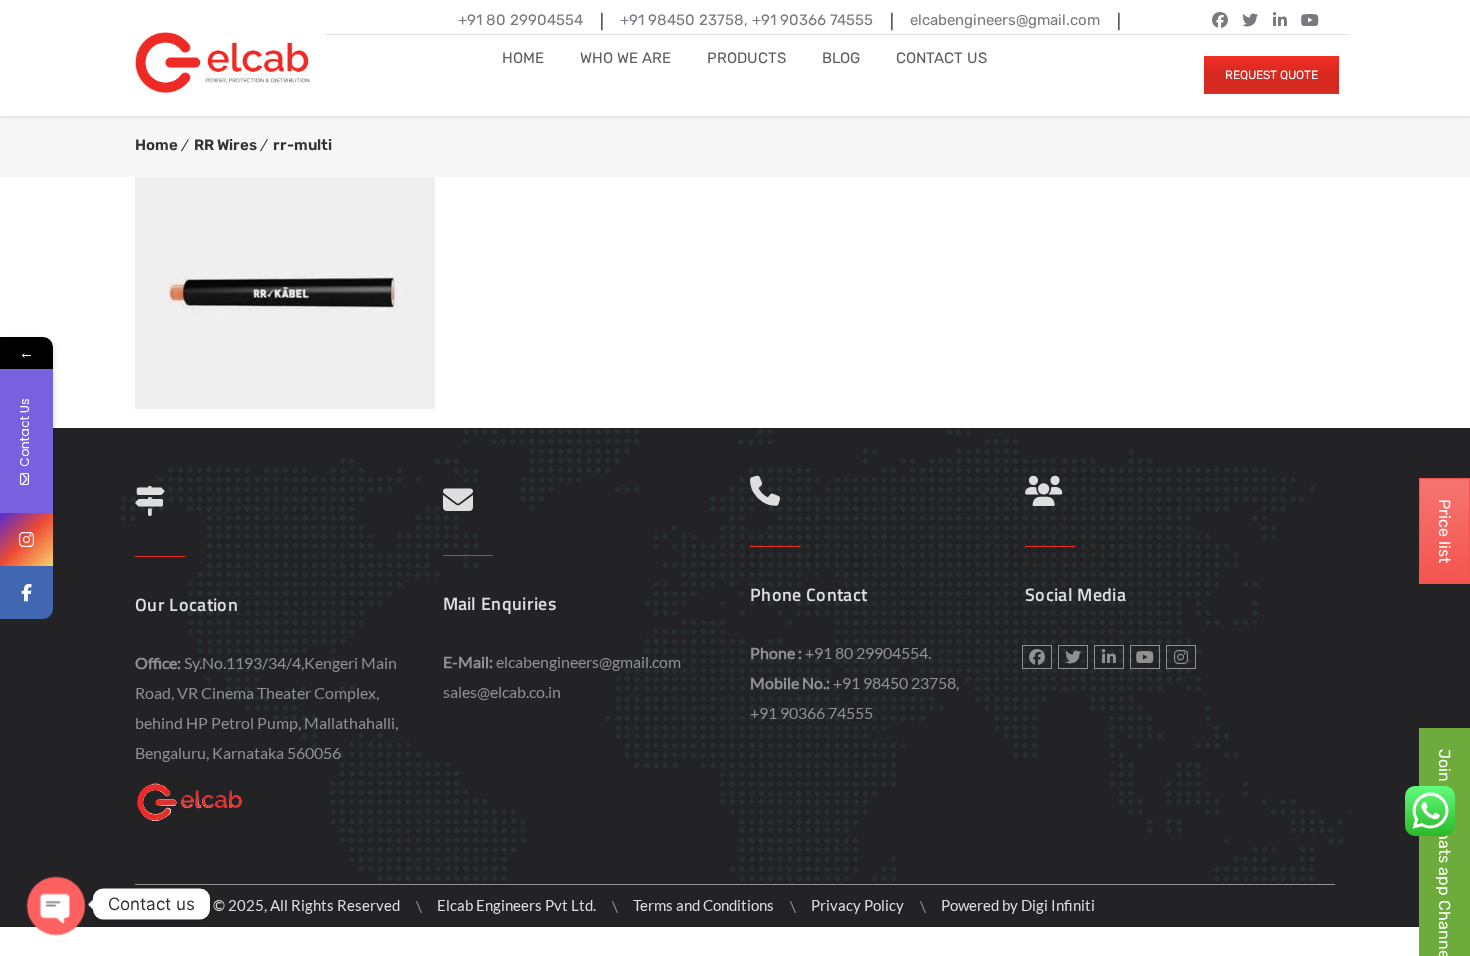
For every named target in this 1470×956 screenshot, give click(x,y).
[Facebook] (26, 592)
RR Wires (225, 145)
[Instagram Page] (26, 539)
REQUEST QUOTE (1271, 75)
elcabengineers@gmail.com (588, 661)
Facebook (1220, 20)
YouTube (1310, 20)
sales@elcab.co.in (502, 691)
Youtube (1145, 657)
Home (156, 145)
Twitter (1250, 20)
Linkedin (1280, 20)
